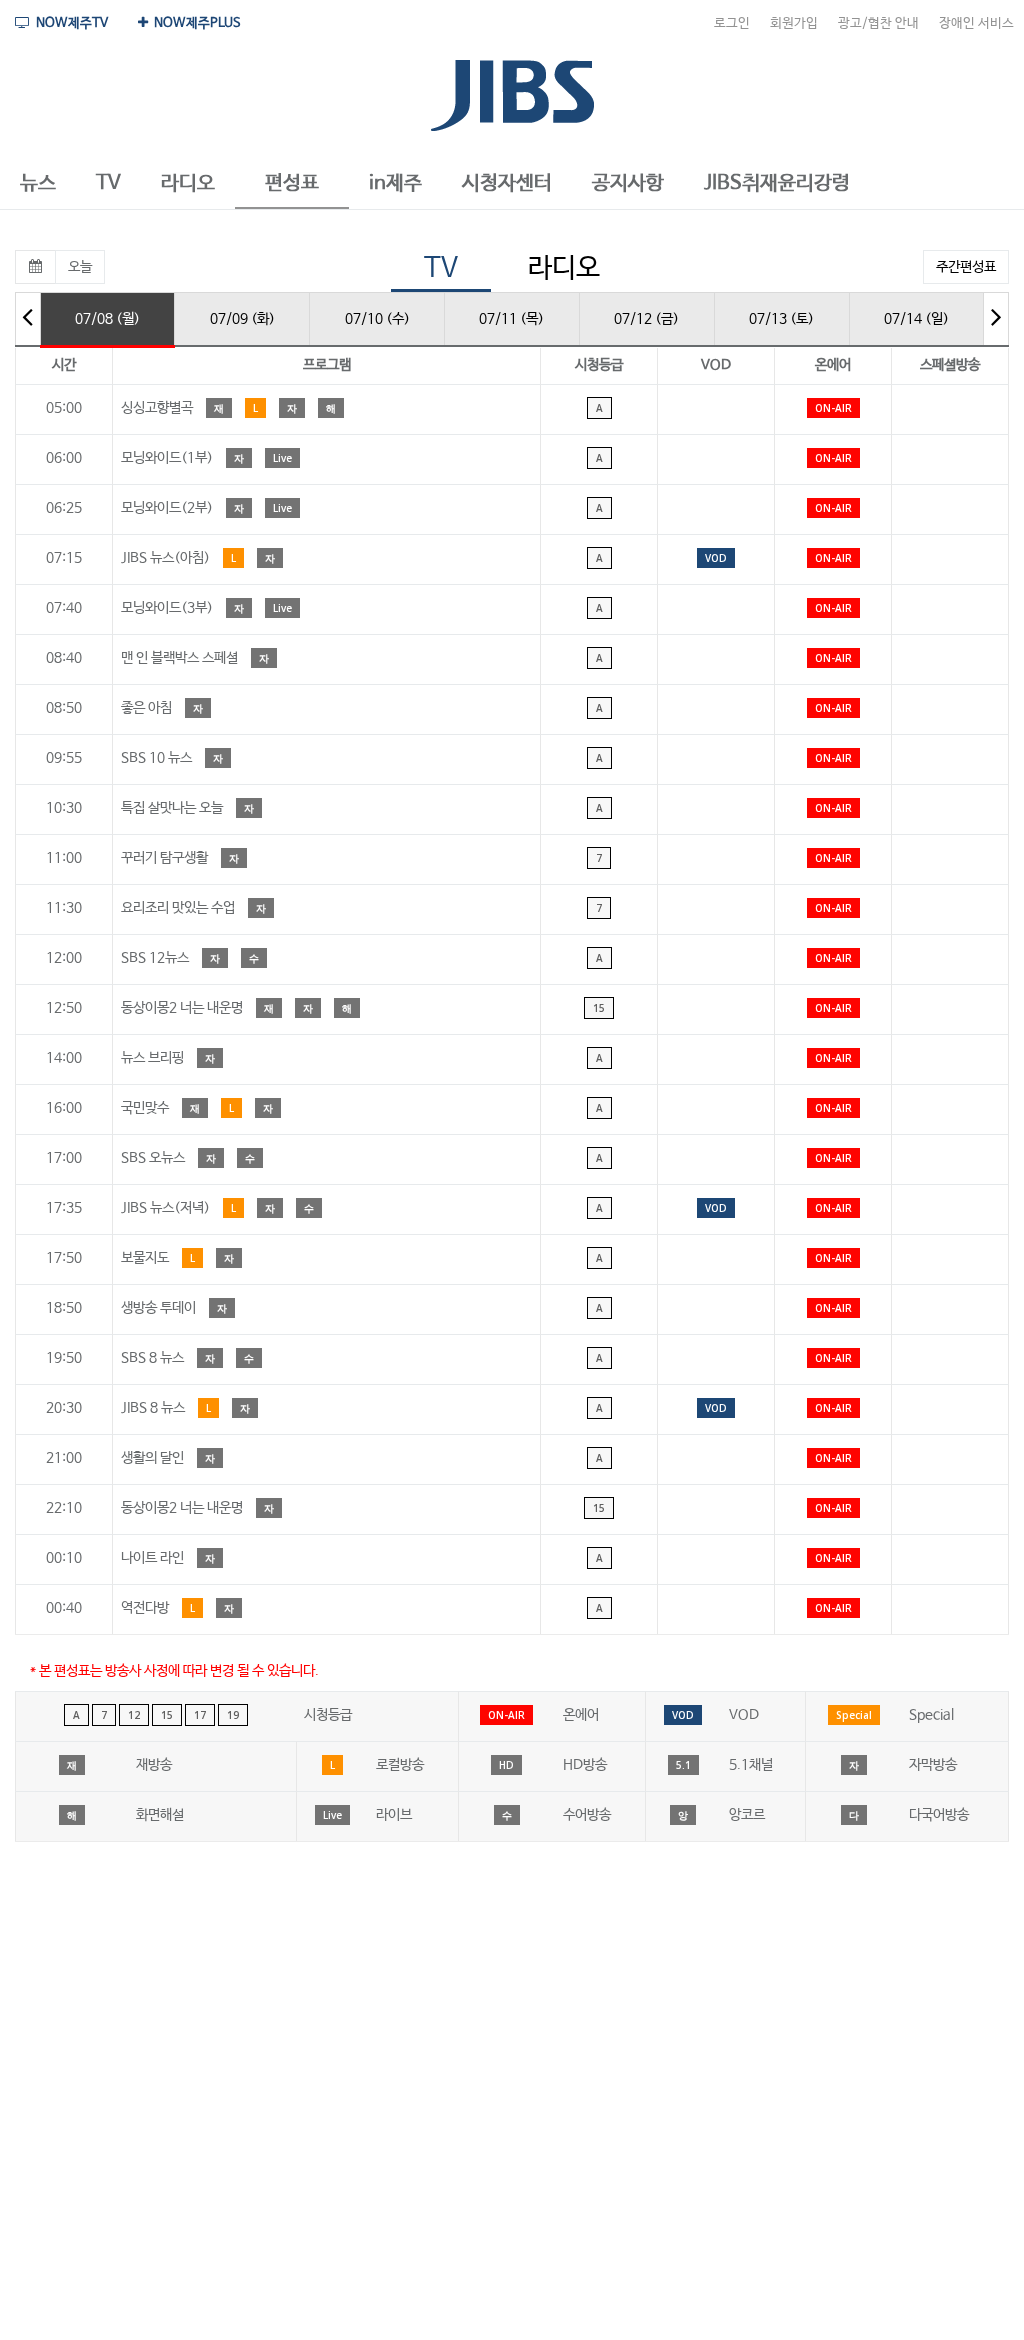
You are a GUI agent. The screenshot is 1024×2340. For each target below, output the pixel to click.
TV (441, 268)
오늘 (80, 267)
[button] (38, 184)
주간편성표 (966, 267)
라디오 (564, 268)
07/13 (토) (781, 319)
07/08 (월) (107, 319)
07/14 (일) (916, 319)
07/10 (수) (377, 319)
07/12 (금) (646, 319)
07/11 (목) (511, 319)
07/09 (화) (242, 319)
